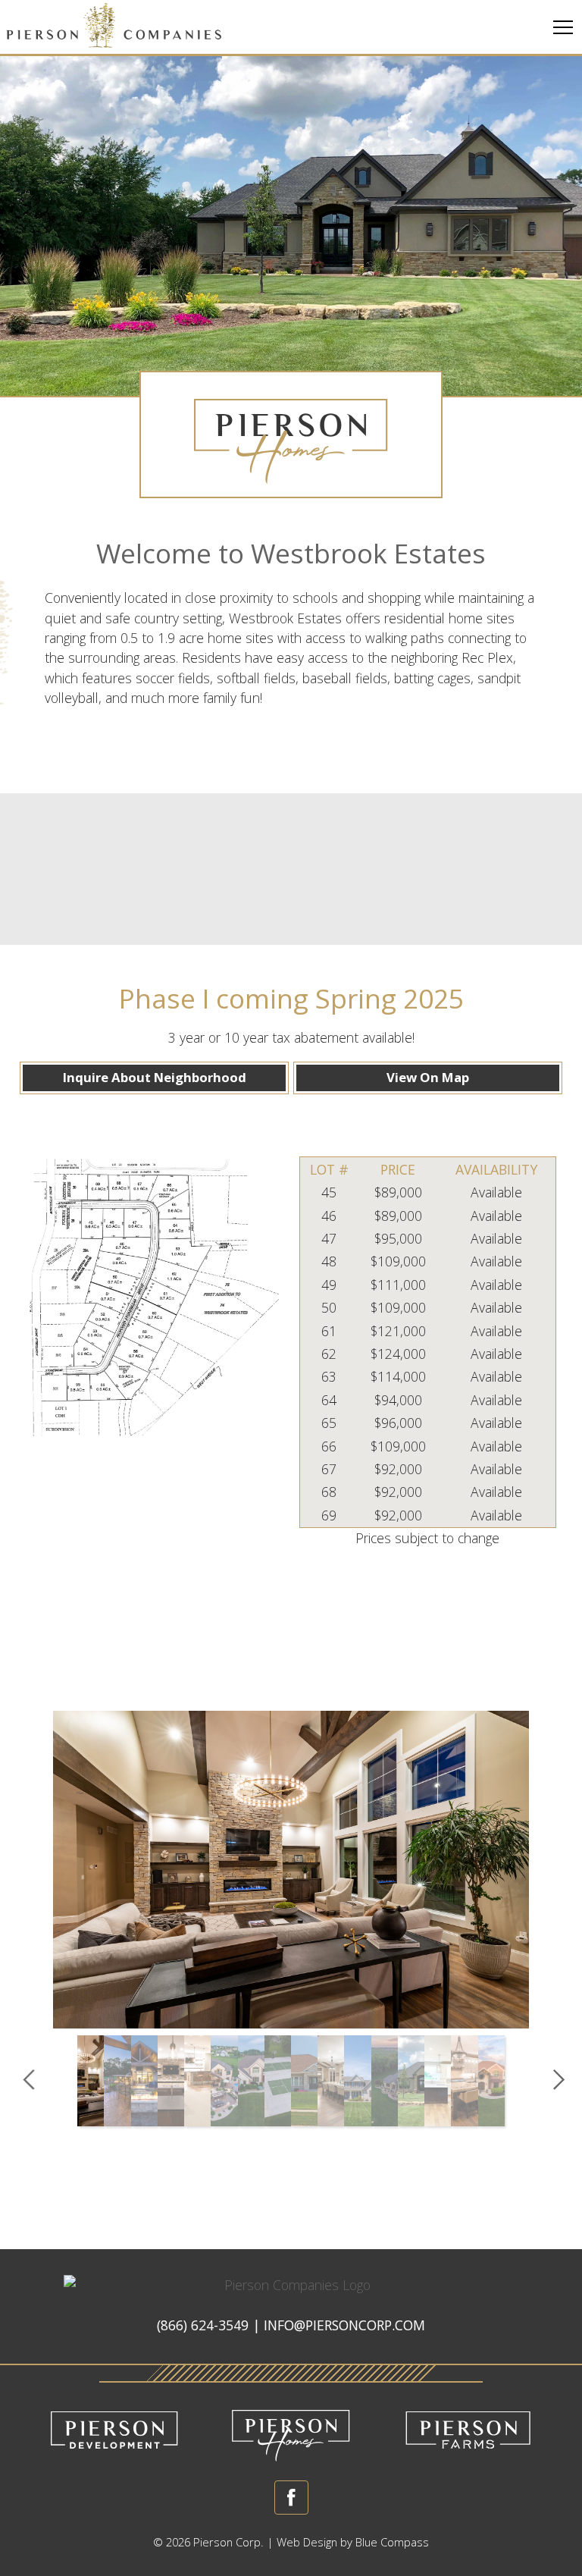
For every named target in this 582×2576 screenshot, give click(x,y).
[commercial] (114, 2431)
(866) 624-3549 (203, 2325)
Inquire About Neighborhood (155, 1077)
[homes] (291, 2431)
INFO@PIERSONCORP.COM (344, 2325)
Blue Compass (392, 2542)
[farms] (468, 2431)
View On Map (428, 1077)
